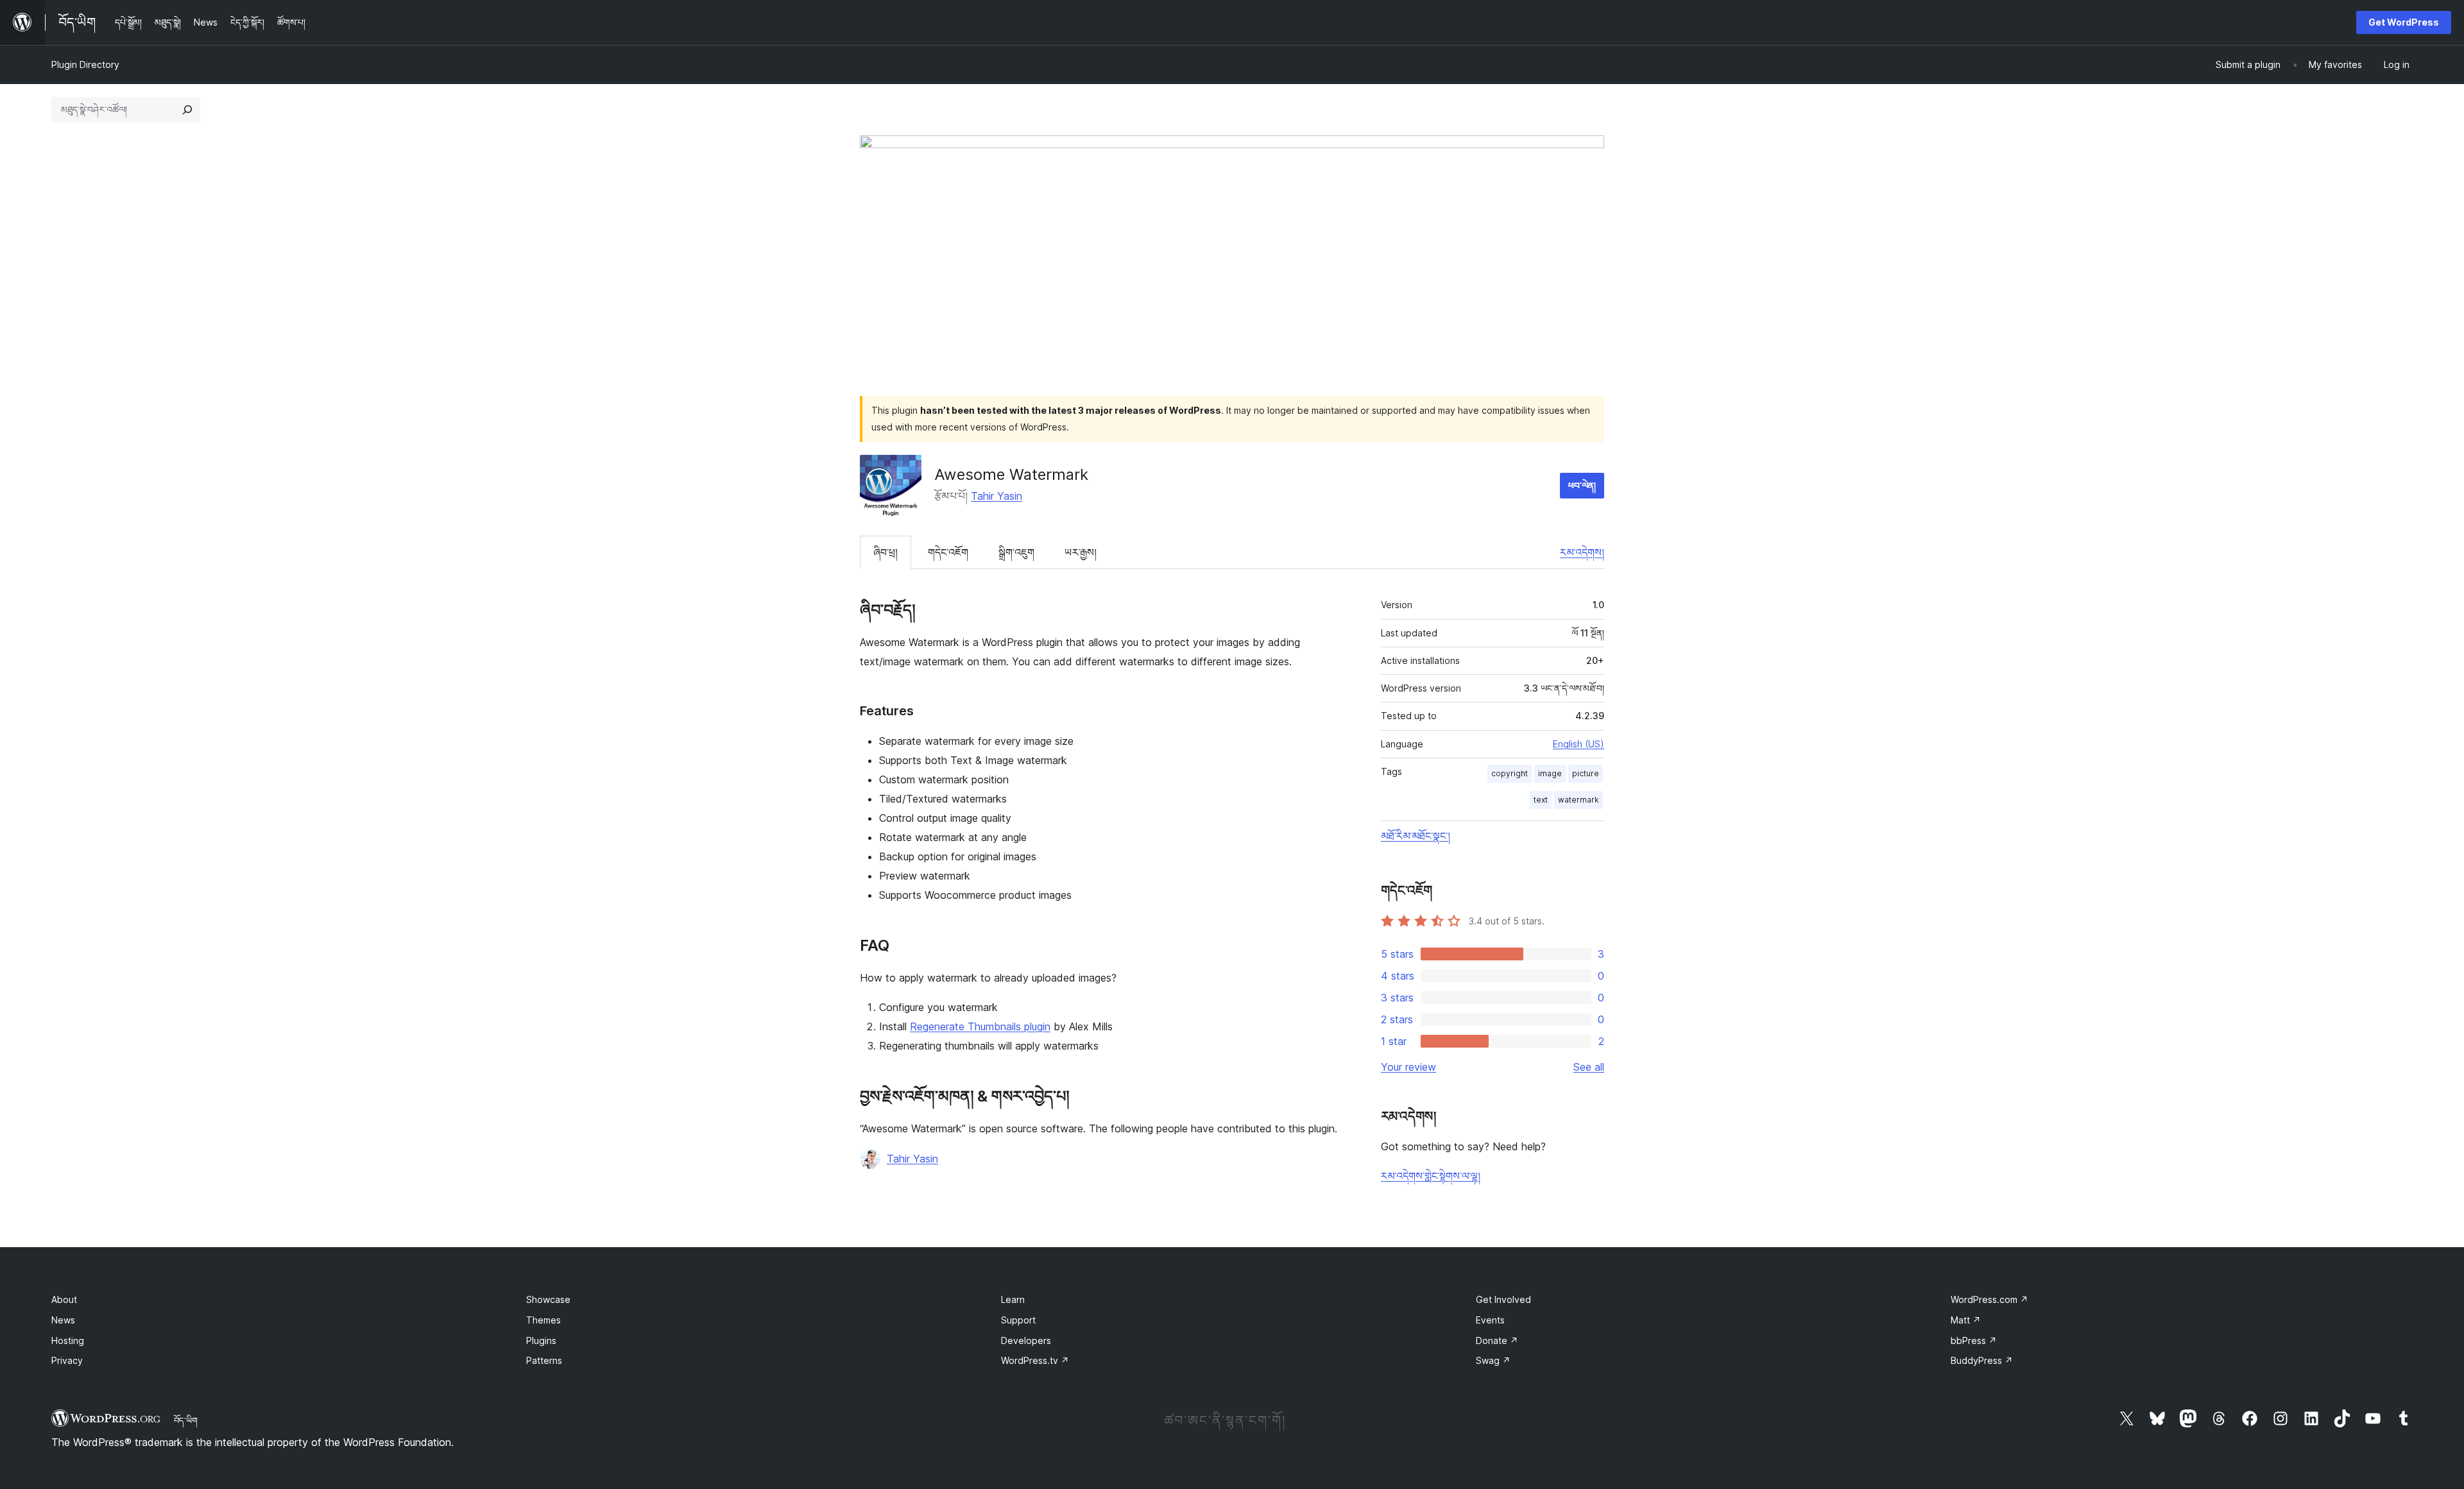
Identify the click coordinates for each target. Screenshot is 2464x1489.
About (64, 1299)
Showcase (548, 1299)
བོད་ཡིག (186, 1420)
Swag (1493, 1360)
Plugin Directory (85, 64)
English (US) (1579, 744)
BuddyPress (1982, 1360)
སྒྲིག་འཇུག (1016, 552)
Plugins (541, 1340)
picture (1586, 773)
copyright (1510, 773)
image (1550, 773)
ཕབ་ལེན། (1582, 485)
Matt (1966, 1320)
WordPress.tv (1035, 1360)
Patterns (544, 1360)
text (1541, 800)
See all (1589, 1067)
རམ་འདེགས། (1582, 552)
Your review (1408, 1067)
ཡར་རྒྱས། (1081, 552)
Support (1018, 1320)
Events (1490, 1320)
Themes (543, 1320)
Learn (1013, 1299)
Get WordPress (2404, 22)
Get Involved (1503, 1299)
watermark (1579, 800)
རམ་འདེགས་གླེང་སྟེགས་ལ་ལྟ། (1431, 1176)
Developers (1026, 1340)
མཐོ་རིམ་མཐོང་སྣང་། (1416, 836)
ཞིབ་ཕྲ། (886, 552)
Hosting (68, 1340)
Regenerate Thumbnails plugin (980, 1026)
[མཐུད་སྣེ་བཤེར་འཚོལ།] (187, 110)
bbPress (1974, 1340)
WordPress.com (1989, 1299)
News (63, 1320)
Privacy (67, 1360)
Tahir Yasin (997, 496)
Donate (1497, 1340)
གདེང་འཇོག (948, 552)
